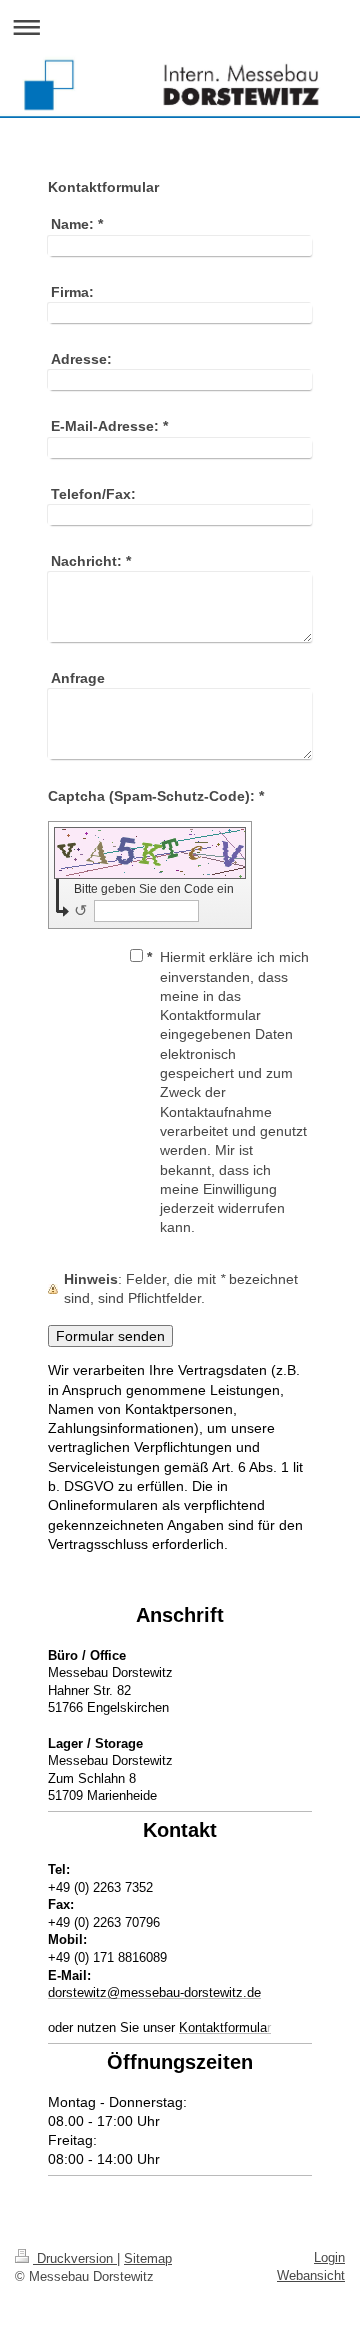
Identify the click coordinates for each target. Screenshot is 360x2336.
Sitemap (148, 2258)
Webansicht (311, 2275)
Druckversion (75, 2258)
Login (329, 2257)
